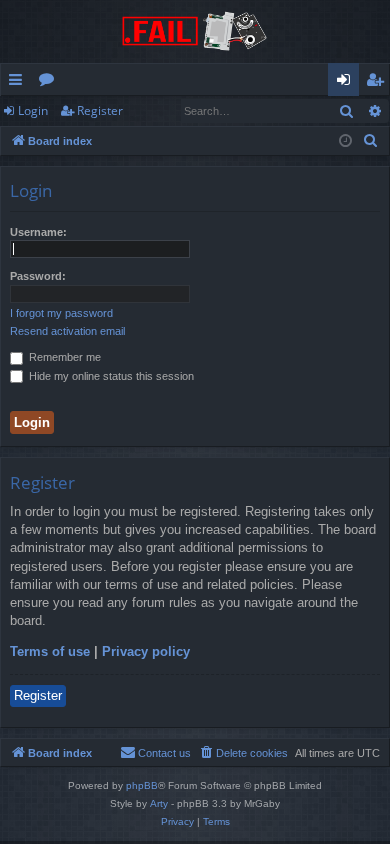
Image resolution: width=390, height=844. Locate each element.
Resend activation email (67, 331)
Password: (38, 276)
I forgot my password (61, 313)
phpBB (142, 785)
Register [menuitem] (379, 83)
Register (100, 110)
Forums (50, 83)
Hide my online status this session (110, 376)
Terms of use (50, 651)
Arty (159, 803)
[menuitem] (371, 141)
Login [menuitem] (347, 83)
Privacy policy (146, 651)
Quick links (19, 83)
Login (33, 110)
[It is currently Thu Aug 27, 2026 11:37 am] (345, 141)
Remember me (63, 357)
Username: (38, 232)
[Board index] (195, 31)
